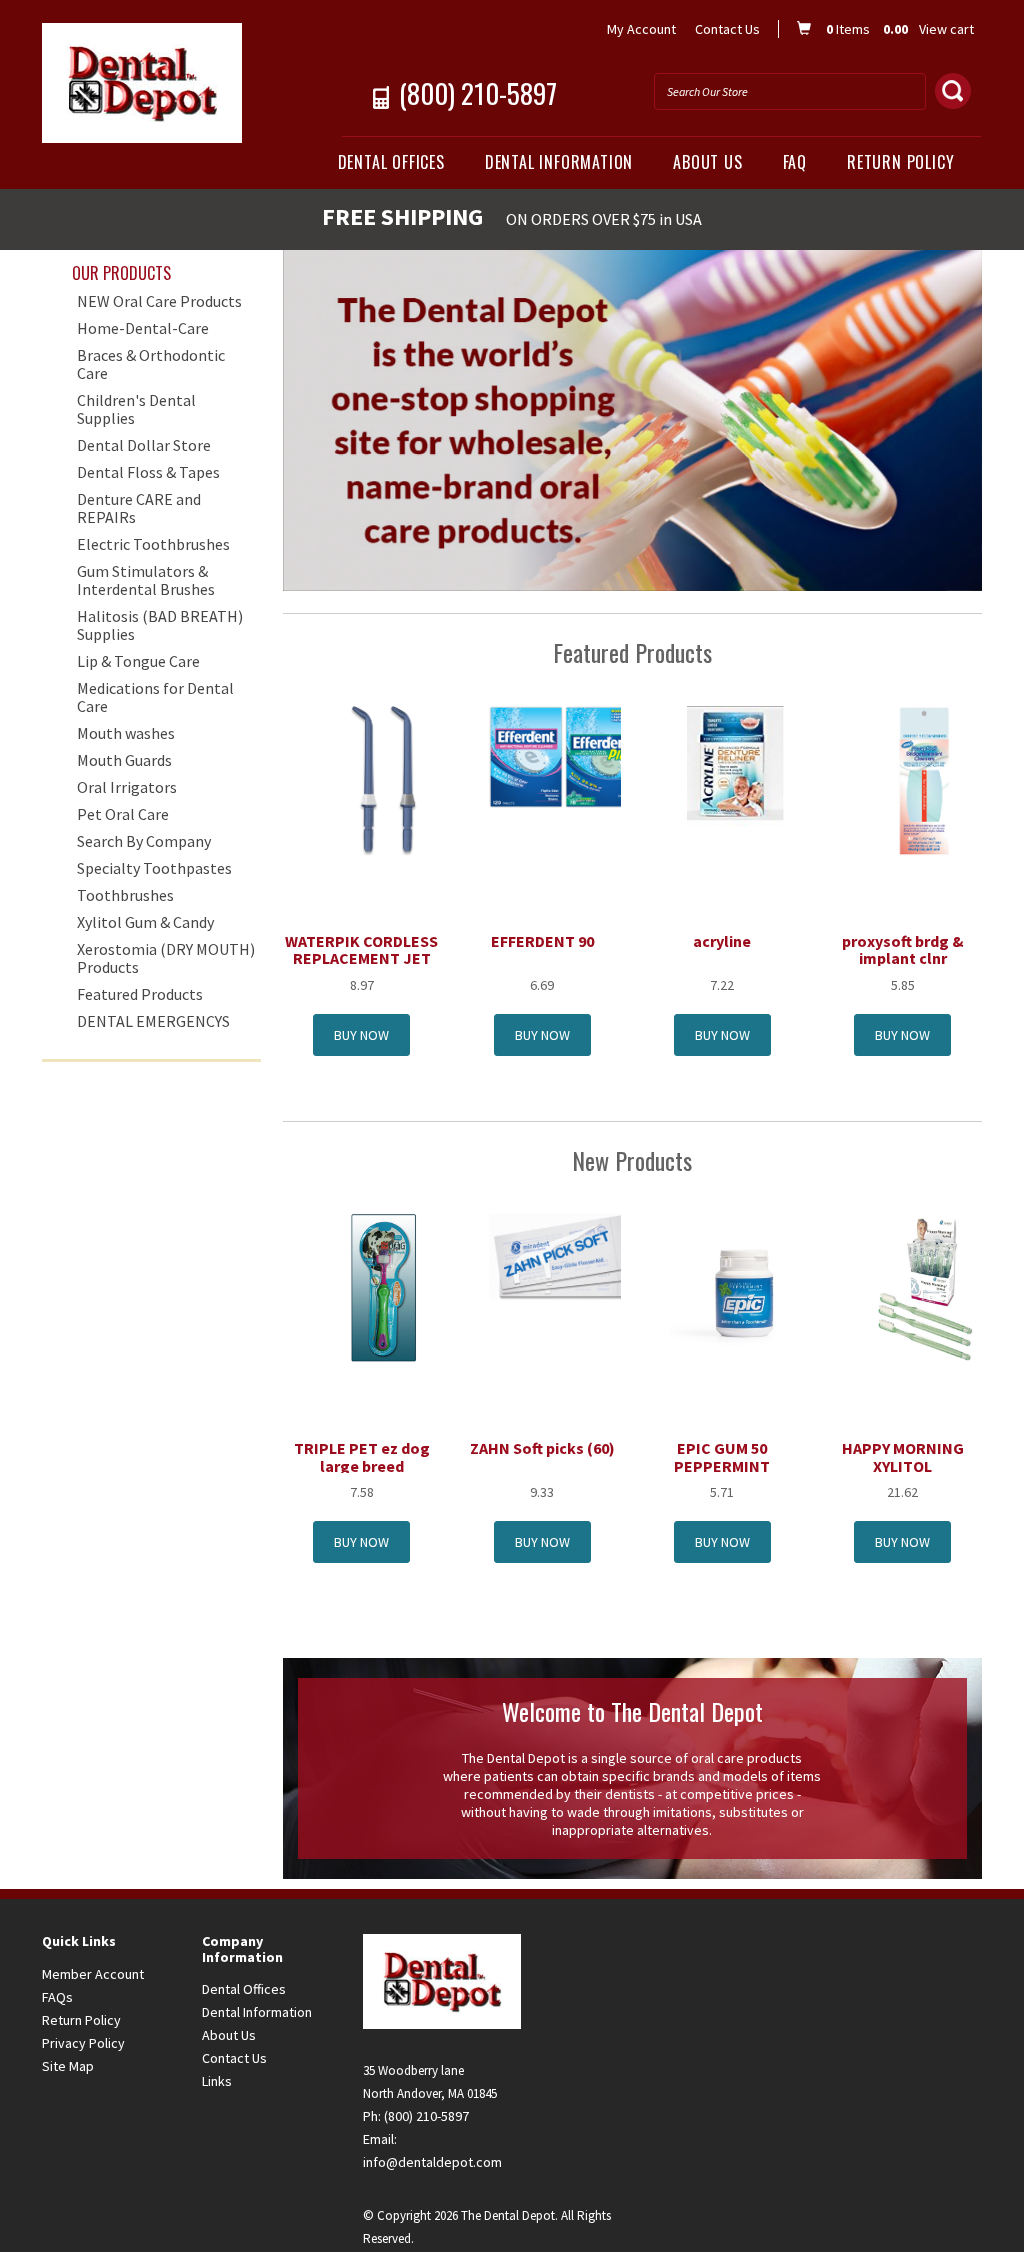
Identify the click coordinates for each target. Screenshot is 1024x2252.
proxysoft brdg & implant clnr (903, 950)
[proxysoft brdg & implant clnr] (924, 779)
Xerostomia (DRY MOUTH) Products (166, 958)
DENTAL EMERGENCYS (153, 1021)
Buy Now (361, 1035)
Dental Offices (391, 162)
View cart (946, 29)
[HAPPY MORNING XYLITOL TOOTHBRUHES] (924, 1287)
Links (217, 2081)
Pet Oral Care (123, 814)
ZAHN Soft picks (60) (542, 1448)
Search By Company (144, 841)
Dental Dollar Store (144, 445)
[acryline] (744, 779)
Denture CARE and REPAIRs (139, 508)
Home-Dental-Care (143, 328)
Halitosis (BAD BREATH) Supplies (160, 625)
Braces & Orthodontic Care (151, 364)
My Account (641, 29)
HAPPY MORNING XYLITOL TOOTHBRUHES (903, 1465)
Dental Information (559, 162)
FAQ (795, 162)
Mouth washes (126, 733)
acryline (722, 941)
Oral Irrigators (127, 787)
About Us (707, 162)
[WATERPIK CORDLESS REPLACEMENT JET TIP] (383, 779)
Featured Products (140, 994)
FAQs (57, 1997)
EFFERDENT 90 (542, 941)
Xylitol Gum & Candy (145, 922)
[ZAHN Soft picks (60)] (564, 1255)
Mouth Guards (124, 760)
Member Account (93, 1974)
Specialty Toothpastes (154, 868)
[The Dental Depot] (151, 83)
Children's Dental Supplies (136, 409)
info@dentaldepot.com (432, 2162)
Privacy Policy (83, 2043)
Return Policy (900, 162)
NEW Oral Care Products (159, 301)
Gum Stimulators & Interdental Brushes (146, 580)
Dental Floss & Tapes (148, 472)
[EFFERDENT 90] (564, 756)
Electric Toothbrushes (153, 544)
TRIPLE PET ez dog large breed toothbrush (362, 1465)
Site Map (68, 2066)
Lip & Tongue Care (138, 661)
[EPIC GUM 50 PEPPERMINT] (744, 1287)
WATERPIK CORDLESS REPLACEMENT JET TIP (361, 958)
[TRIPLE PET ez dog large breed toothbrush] (384, 1287)
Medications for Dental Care (155, 697)
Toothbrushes (125, 895)
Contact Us (727, 29)
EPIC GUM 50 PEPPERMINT (722, 1457)
